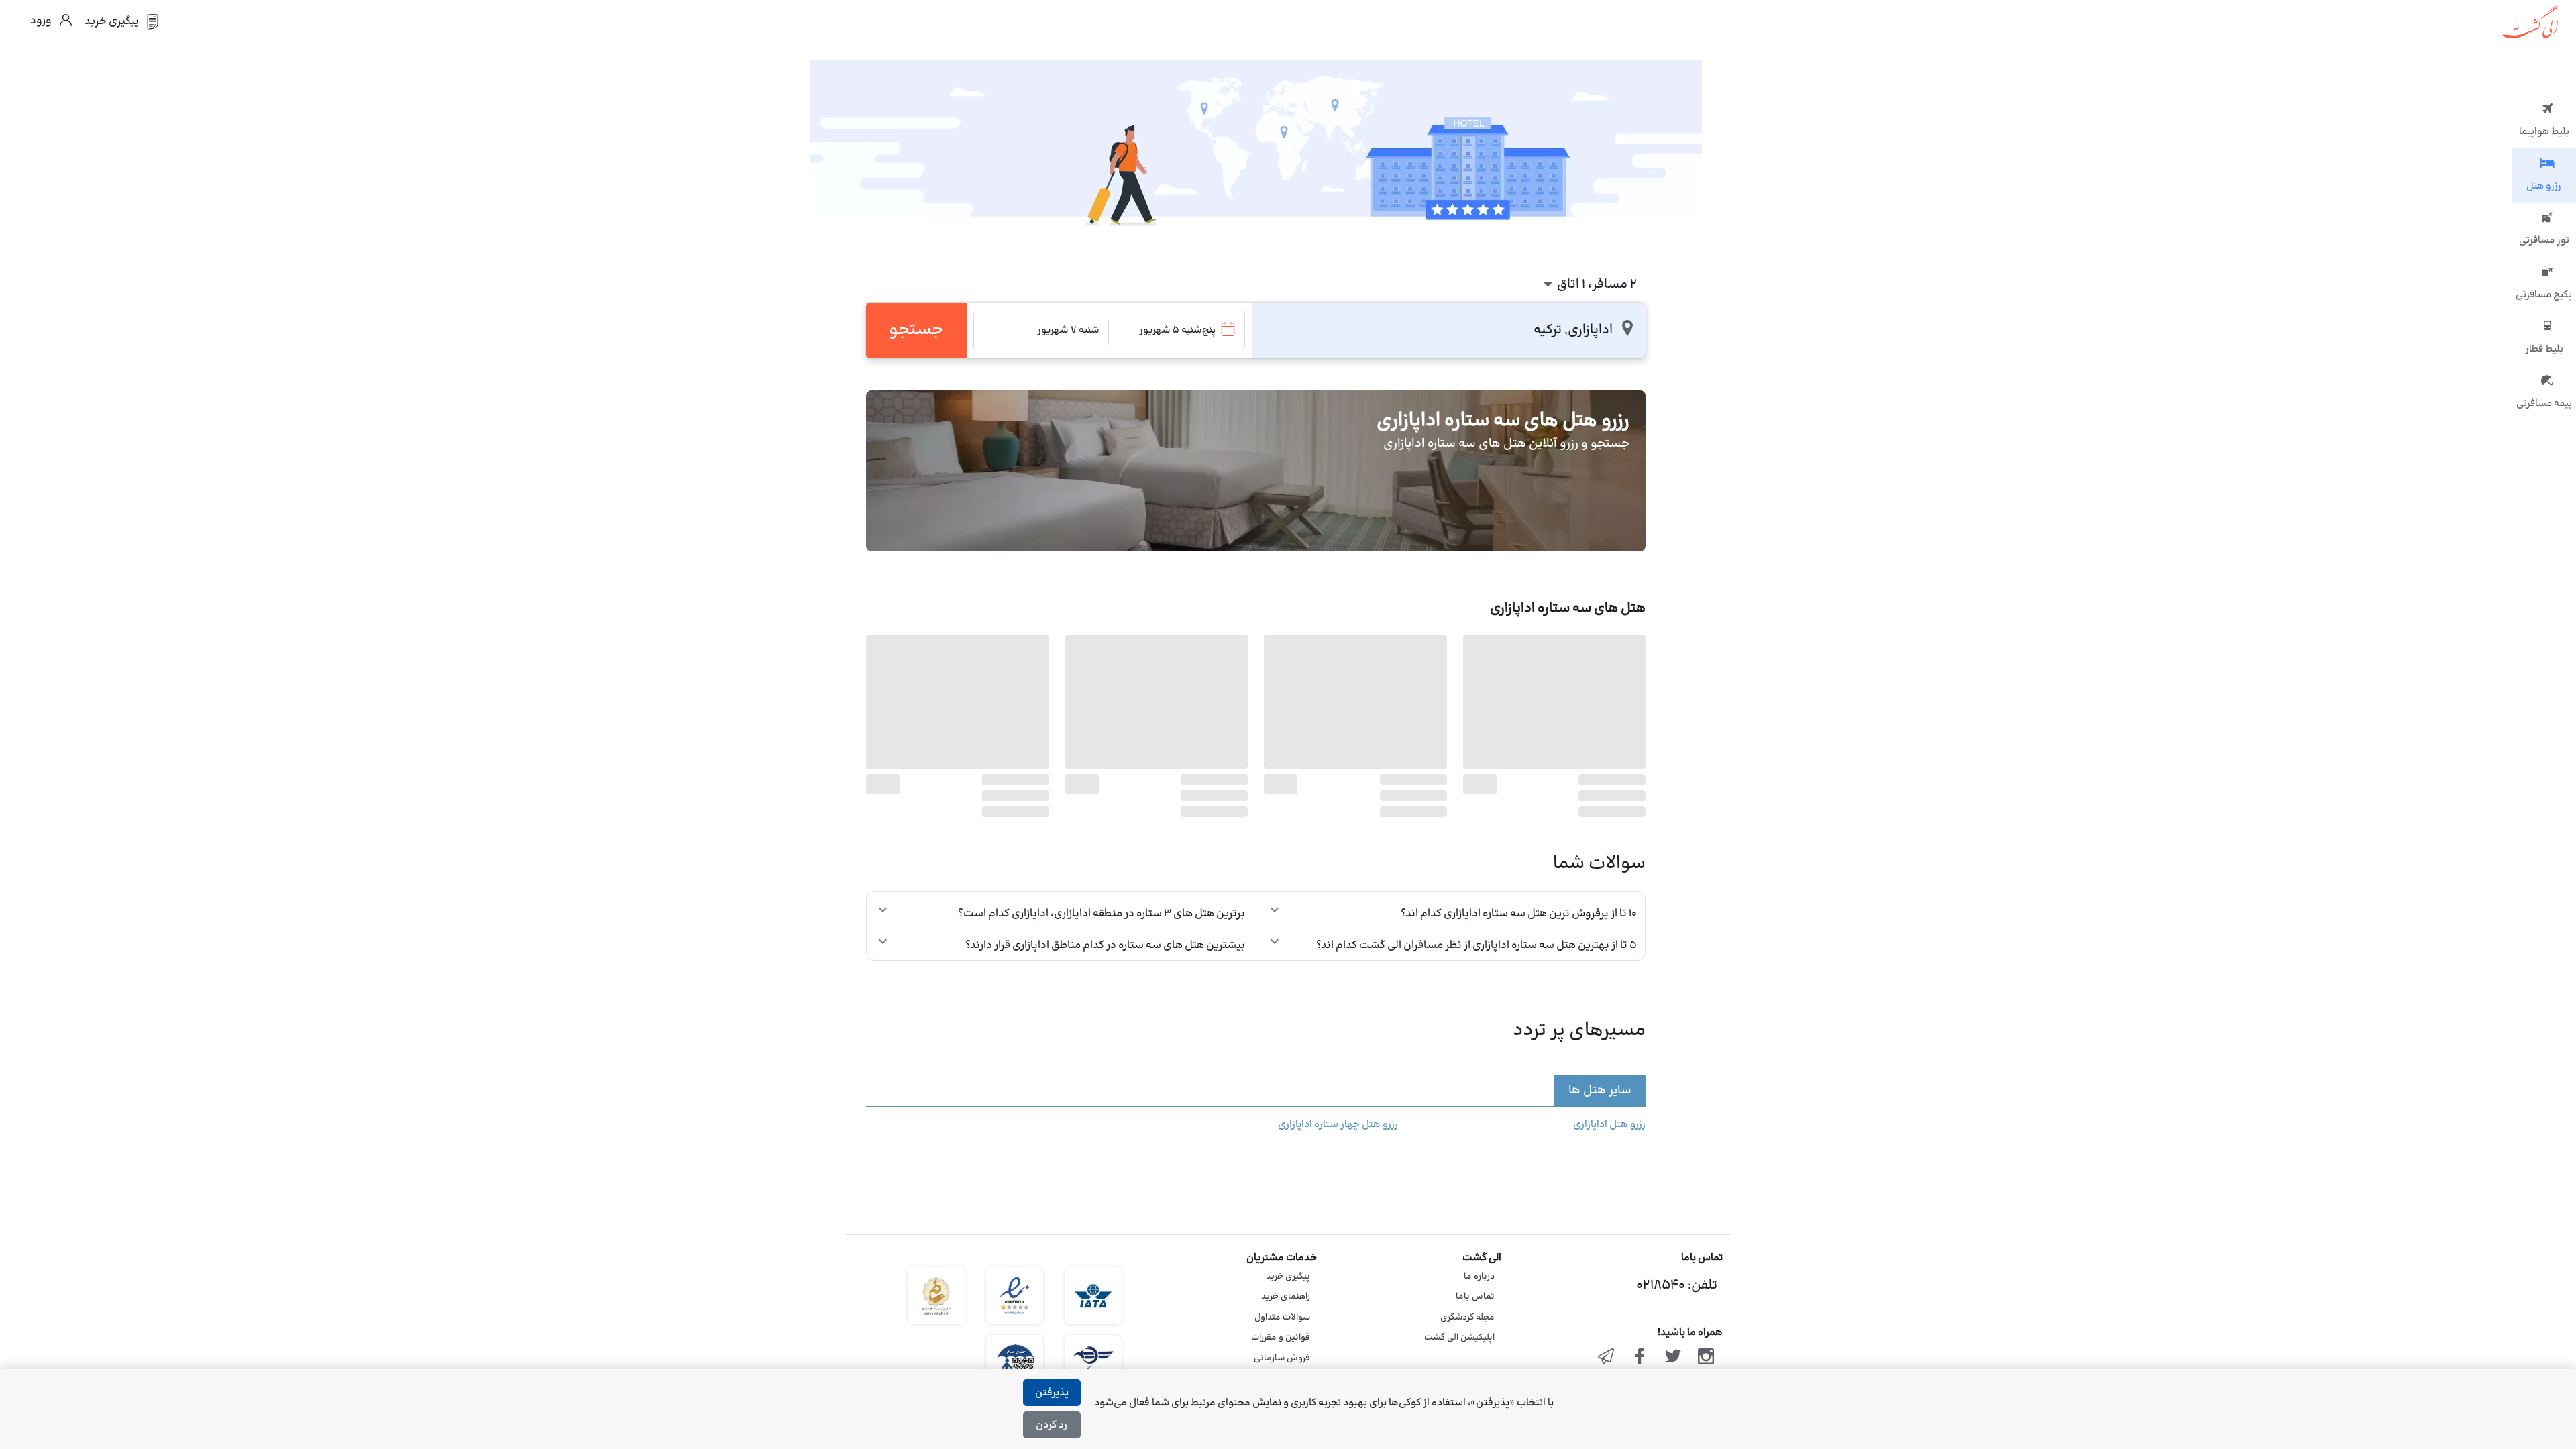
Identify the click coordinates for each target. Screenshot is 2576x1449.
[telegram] (1607, 1358)
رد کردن (1052, 1425)
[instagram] (1706, 1358)
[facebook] (1640, 1358)
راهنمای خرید (1286, 1297)
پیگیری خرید (1288, 1277)
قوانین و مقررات (1281, 1338)
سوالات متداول (1282, 1318)
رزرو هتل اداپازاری (1609, 1125)
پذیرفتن (1052, 1393)
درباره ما (1479, 1277)
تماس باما (1475, 1297)
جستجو (916, 330)
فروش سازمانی (1282, 1358)
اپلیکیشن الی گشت (1459, 1338)
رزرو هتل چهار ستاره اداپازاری (1338, 1125)
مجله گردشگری (1467, 1318)
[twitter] (1673, 1358)
